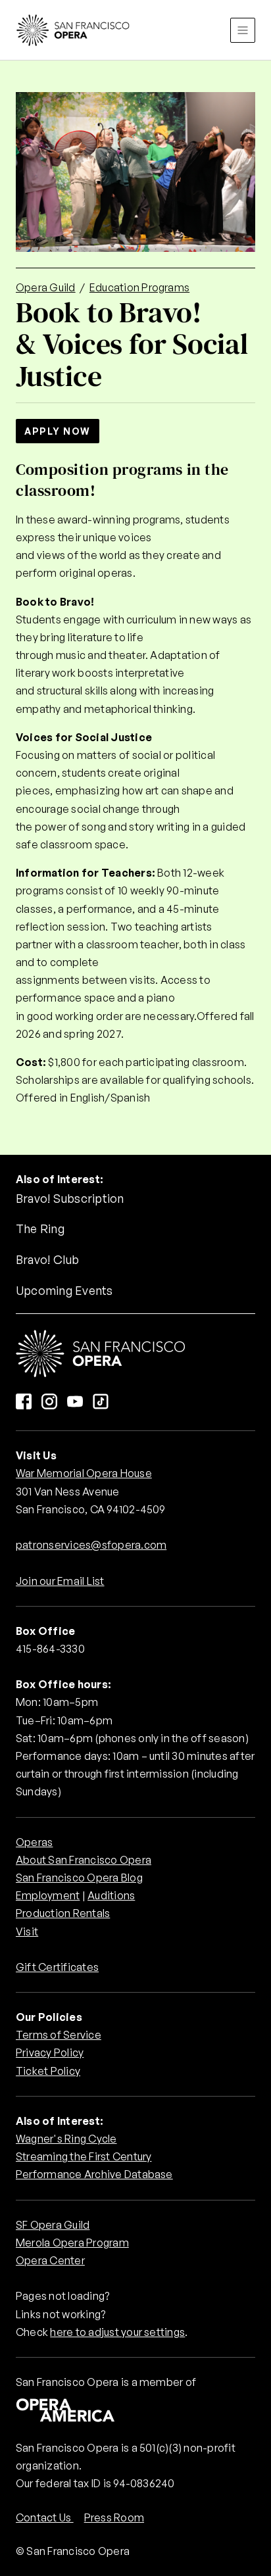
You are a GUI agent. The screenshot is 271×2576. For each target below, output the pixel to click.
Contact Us (45, 2517)
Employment (48, 1895)
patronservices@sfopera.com (91, 1545)
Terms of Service (59, 2035)
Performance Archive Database (94, 2174)
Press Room (114, 2517)
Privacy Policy (50, 2053)
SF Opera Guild (53, 2225)
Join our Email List (60, 1581)
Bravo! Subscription (70, 1198)
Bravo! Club (48, 1259)
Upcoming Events (64, 1290)
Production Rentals (63, 1913)
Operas (34, 1842)
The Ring (40, 1228)
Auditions (111, 1895)
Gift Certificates (57, 1967)
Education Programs (139, 287)
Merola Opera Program (72, 2243)
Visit (27, 1932)
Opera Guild (46, 287)
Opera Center (50, 2260)
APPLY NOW (58, 431)
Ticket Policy (48, 2071)
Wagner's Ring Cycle (66, 2139)
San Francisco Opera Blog (79, 1878)
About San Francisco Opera (84, 1860)
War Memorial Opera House (84, 1473)
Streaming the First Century (84, 2156)
